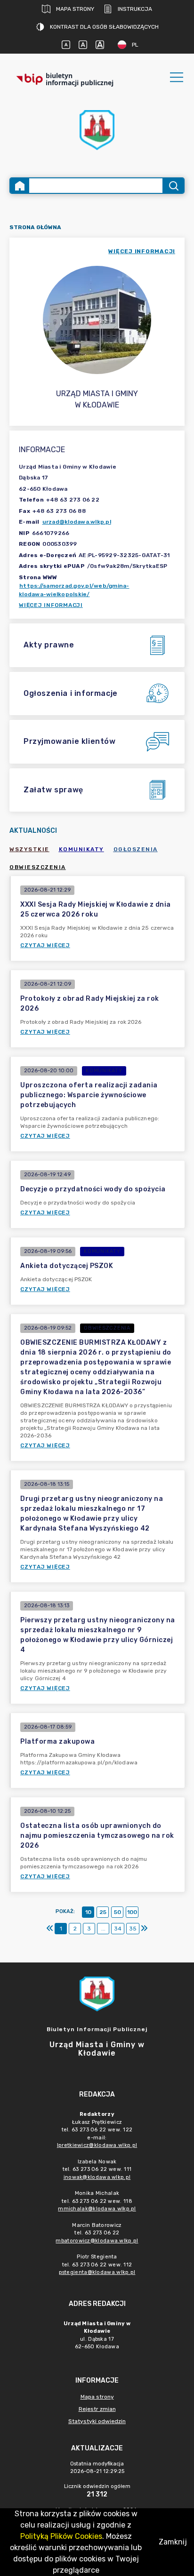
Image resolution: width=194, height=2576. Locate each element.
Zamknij (173, 2542)
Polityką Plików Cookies (61, 2536)
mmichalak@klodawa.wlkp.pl (97, 2209)
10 (88, 1912)
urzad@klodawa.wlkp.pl (77, 522)
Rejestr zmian (97, 2409)
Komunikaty (81, 849)
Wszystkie (29, 849)
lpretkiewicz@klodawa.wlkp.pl (97, 2145)
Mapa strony (75, 9)
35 (133, 1929)
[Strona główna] (20, 186)
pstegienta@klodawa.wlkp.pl (97, 2272)
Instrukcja (135, 9)
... (103, 1929)
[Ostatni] (144, 1929)
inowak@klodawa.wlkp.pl (97, 2177)
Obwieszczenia (38, 867)
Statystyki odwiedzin (97, 2421)
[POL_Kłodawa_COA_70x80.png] (97, 130)
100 (132, 1912)
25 (103, 1912)
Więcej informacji (51, 605)
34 (118, 1929)
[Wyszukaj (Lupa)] (173, 186)
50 (117, 1912)
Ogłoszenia (136, 849)
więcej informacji (142, 251)
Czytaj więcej (45, 945)
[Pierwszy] (50, 1929)
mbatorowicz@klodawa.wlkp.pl (97, 2241)
